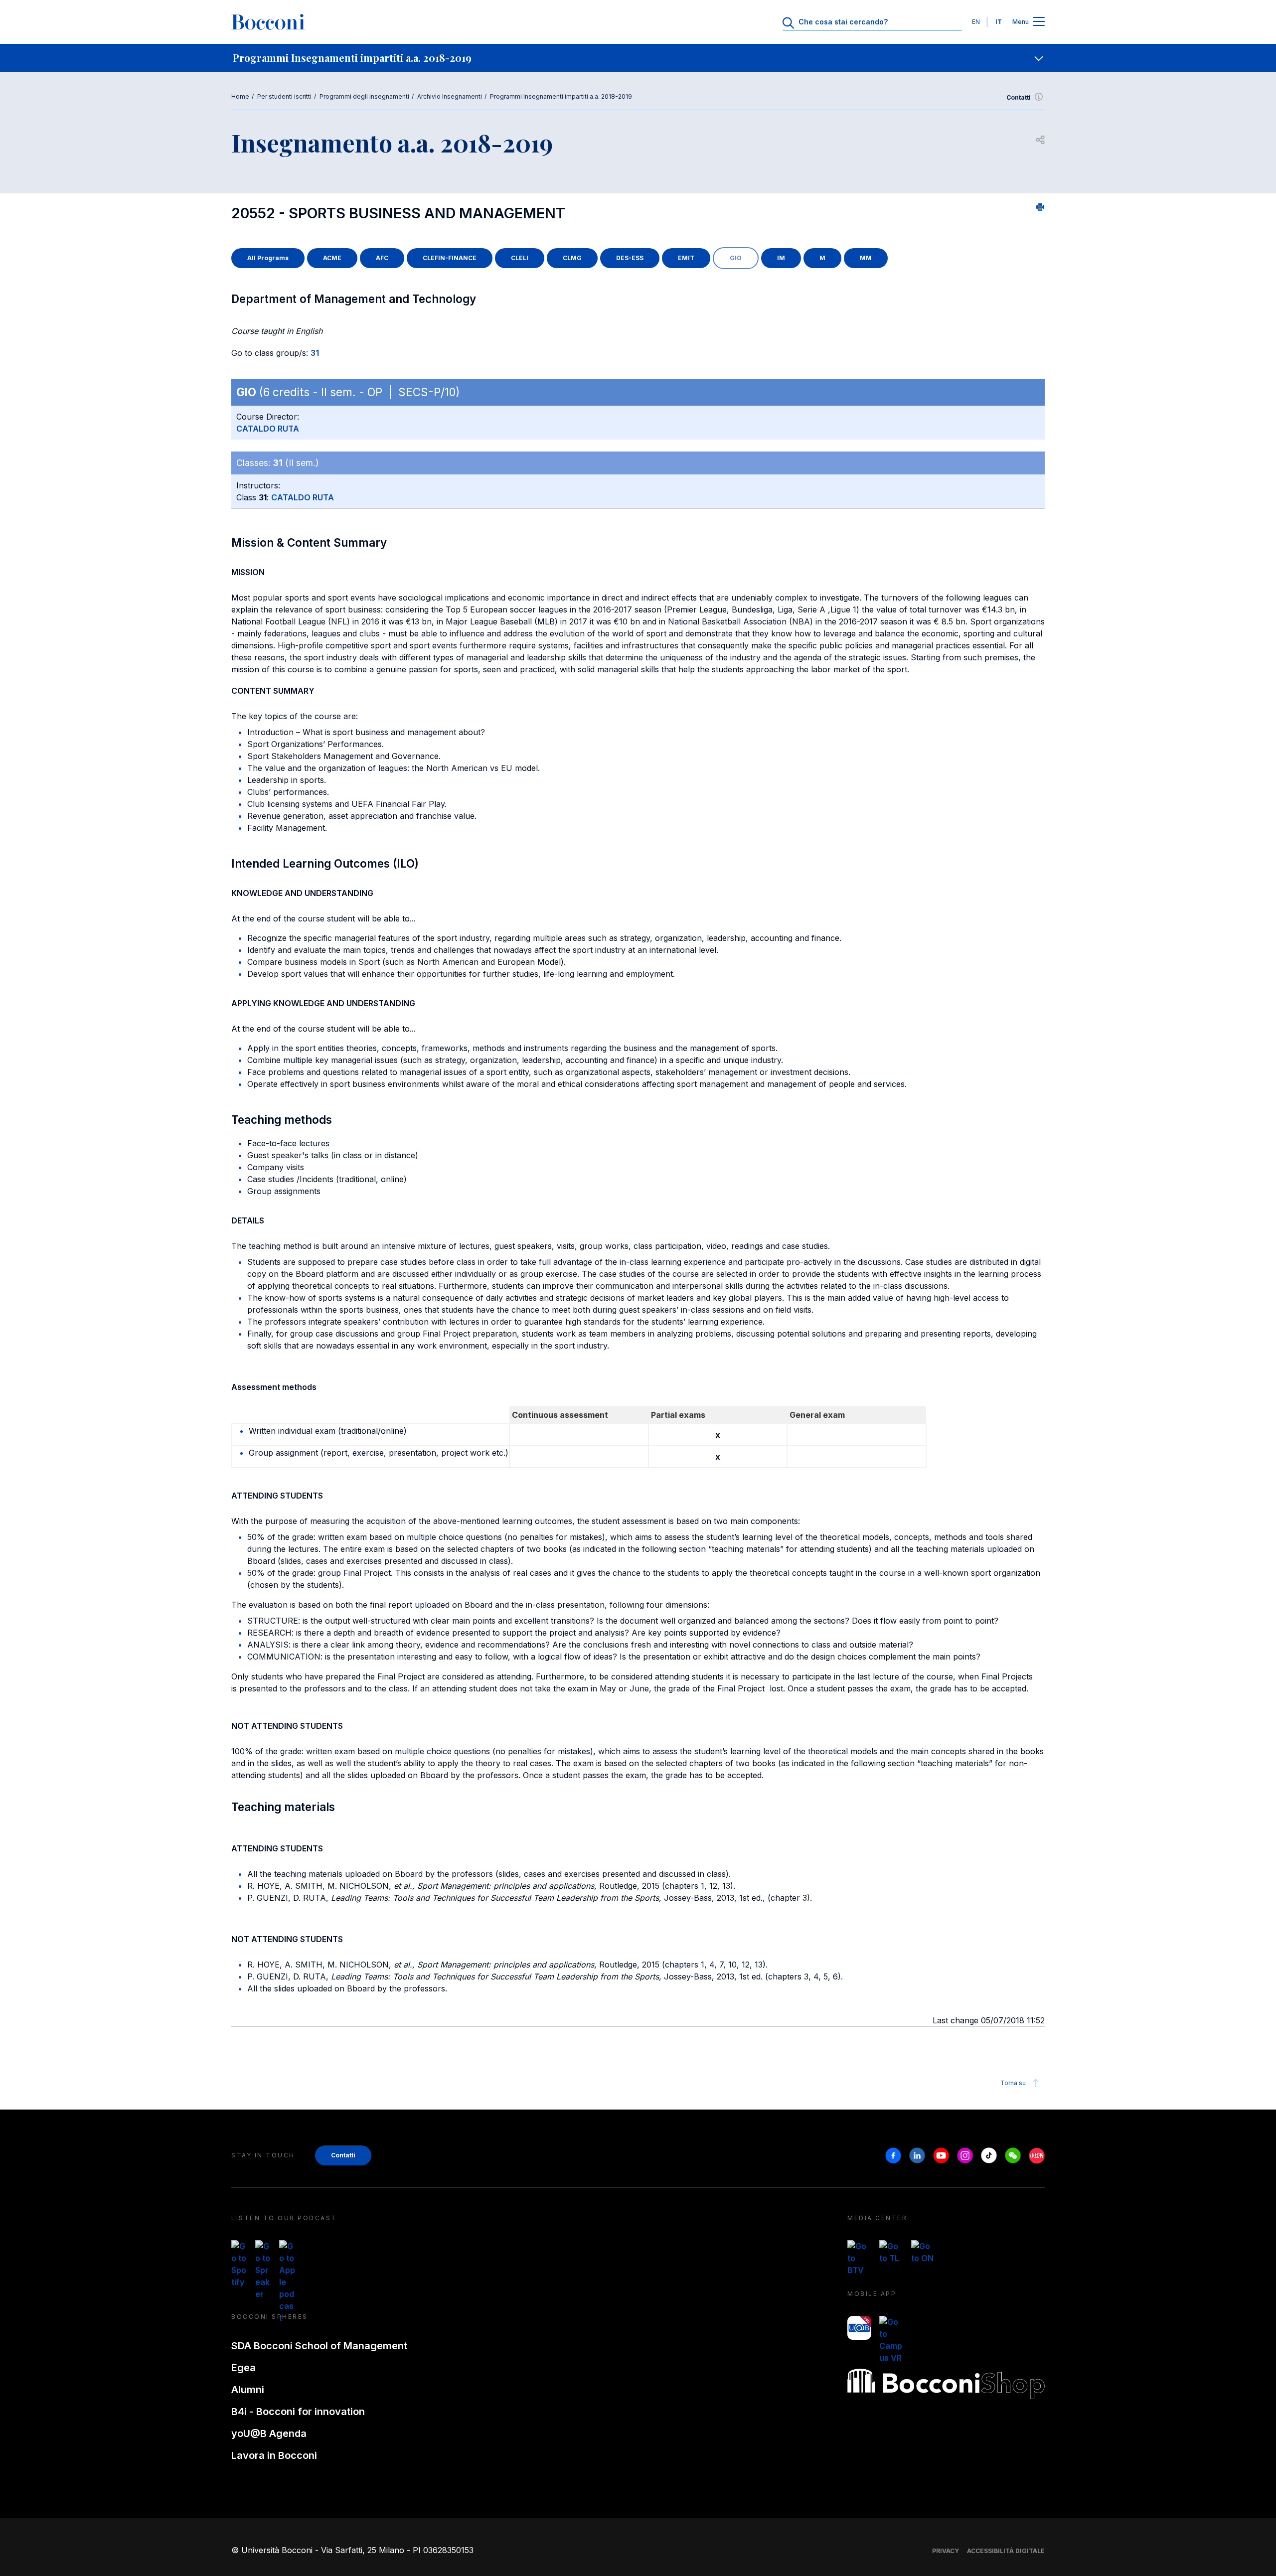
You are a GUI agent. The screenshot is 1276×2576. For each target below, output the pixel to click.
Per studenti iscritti (284, 96)
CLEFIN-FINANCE (450, 258)
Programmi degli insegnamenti (364, 96)
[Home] (268, 22)
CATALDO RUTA (268, 429)
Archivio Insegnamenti (450, 96)
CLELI (520, 258)
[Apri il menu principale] (1039, 22)
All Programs (268, 258)
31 (315, 353)
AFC (382, 258)
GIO (736, 258)
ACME (332, 258)
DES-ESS (630, 258)
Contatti (1019, 97)
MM (866, 258)
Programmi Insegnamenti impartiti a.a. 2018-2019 (561, 96)
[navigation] (638, 58)
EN (976, 22)
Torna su (1013, 2083)
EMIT (686, 258)
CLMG (572, 258)
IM (781, 258)
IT (999, 22)
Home (240, 96)
